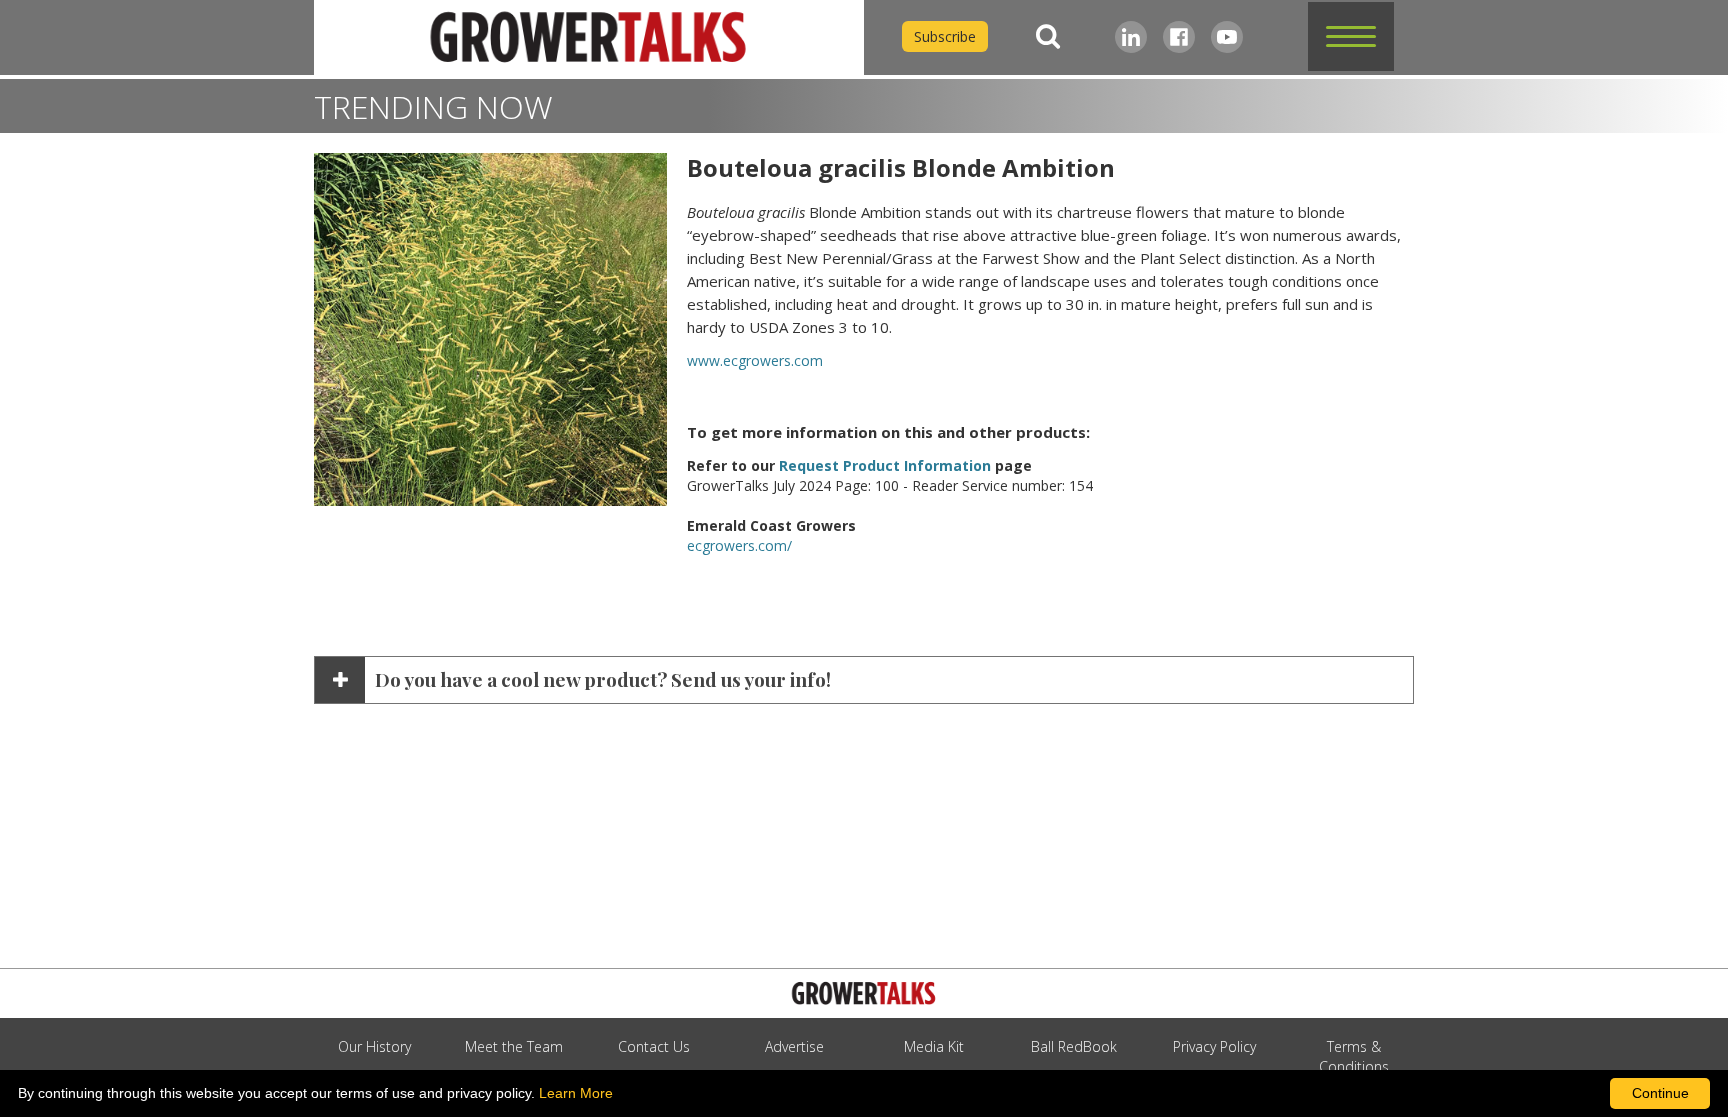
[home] (589, 37)
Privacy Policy (1214, 1046)
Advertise (794, 1046)
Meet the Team (514, 1046)
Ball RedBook (1074, 1046)
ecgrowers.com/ (739, 545)
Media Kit (934, 1046)
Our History (374, 1046)
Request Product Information (885, 465)
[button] (1351, 36)
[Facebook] (1179, 37)
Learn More (576, 1093)
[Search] (1048, 36)
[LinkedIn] (1131, 37)
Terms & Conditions (1354, 1056)
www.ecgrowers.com (755, 360)
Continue (1660, 1093)
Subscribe (945, 36)
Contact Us (654, 1046)
